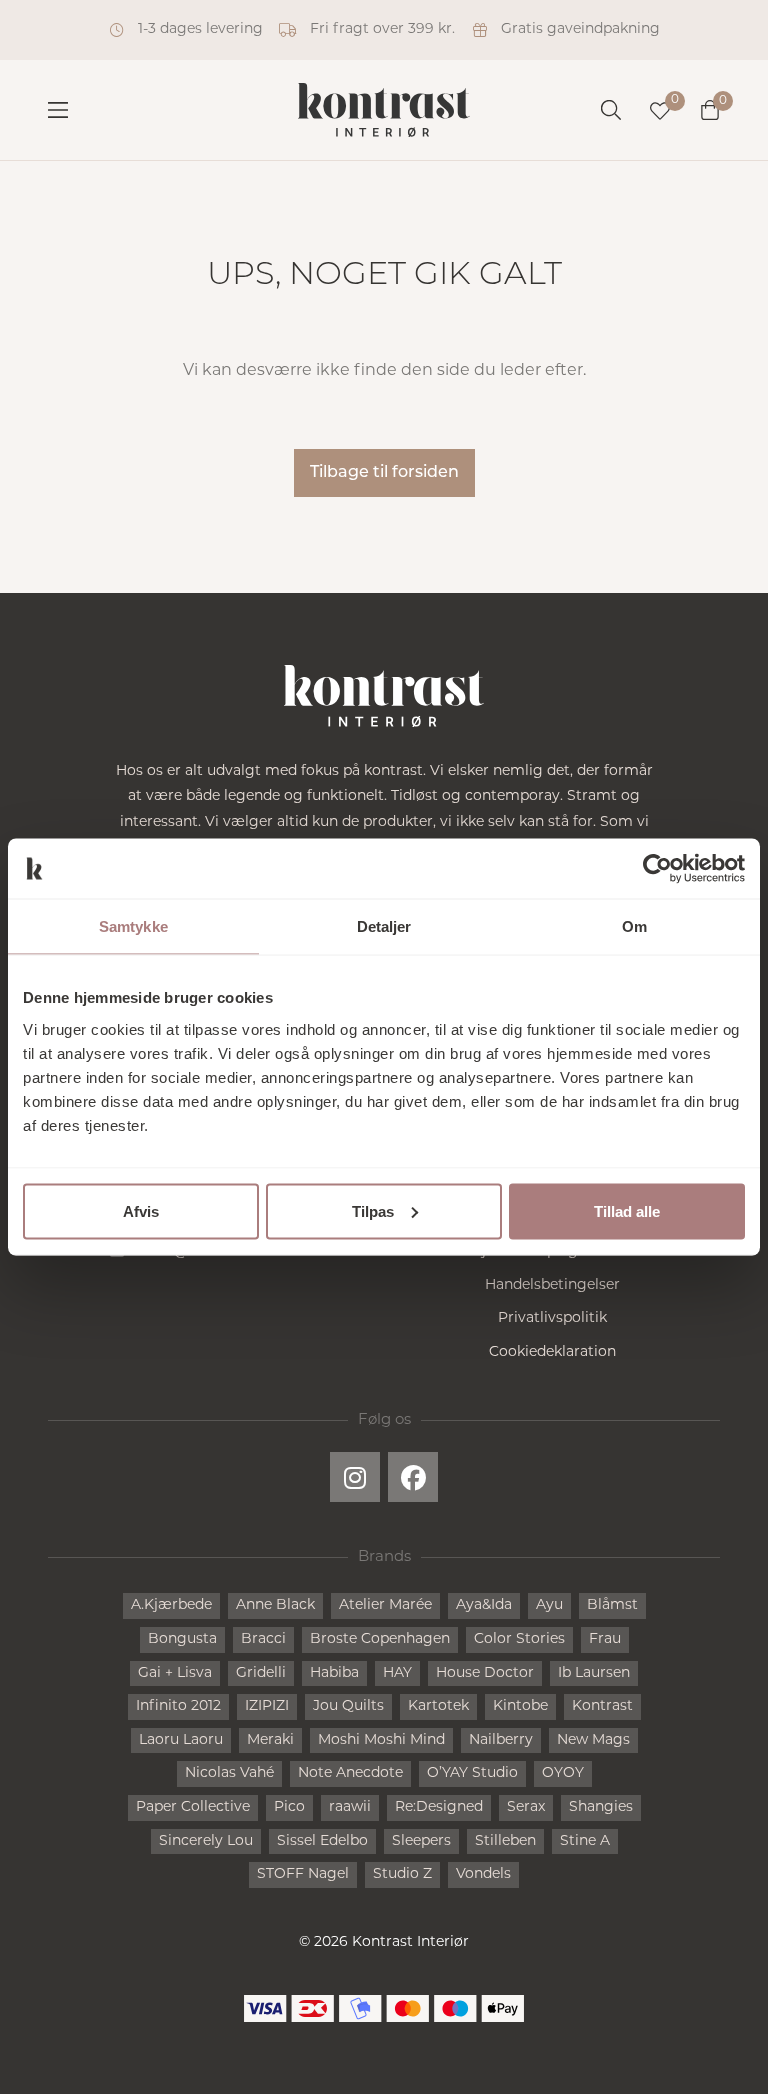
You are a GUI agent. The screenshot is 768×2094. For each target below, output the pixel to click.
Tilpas (373, 1210)
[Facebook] (413, 1477)
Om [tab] (634, 926)
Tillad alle (627, 1210)
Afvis (141, 1210)
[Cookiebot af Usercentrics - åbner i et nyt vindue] (657, 869)
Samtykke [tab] (133, 926)
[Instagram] (355, 1477)
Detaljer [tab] (384, 926)
